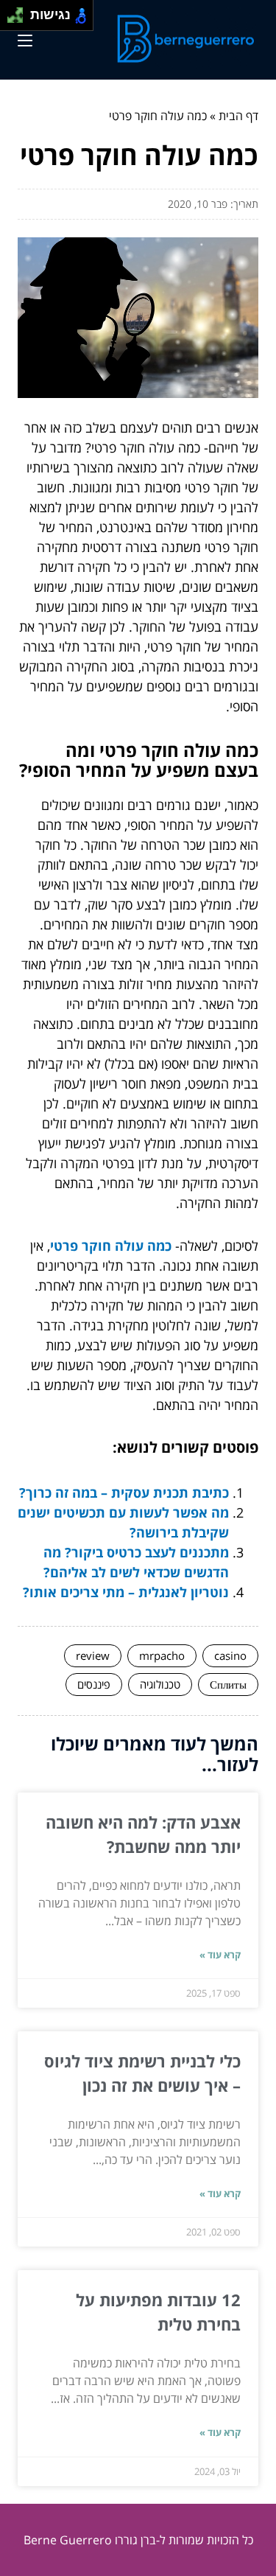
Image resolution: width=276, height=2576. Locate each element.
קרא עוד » (220, 1955)
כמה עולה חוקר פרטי (111, 1246)
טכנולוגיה (160, 1684)
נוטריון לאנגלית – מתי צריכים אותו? (126, 1592)
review (93, 1655)
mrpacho (162, 1655)
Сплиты (228, 1684)
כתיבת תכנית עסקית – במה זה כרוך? (124, 1493)
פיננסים (94, 1684)
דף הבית (238, 116)
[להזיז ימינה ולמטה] (20, 20)
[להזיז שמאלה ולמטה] (11, 20)
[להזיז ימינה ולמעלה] (20, 11)
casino (230, 1655)
